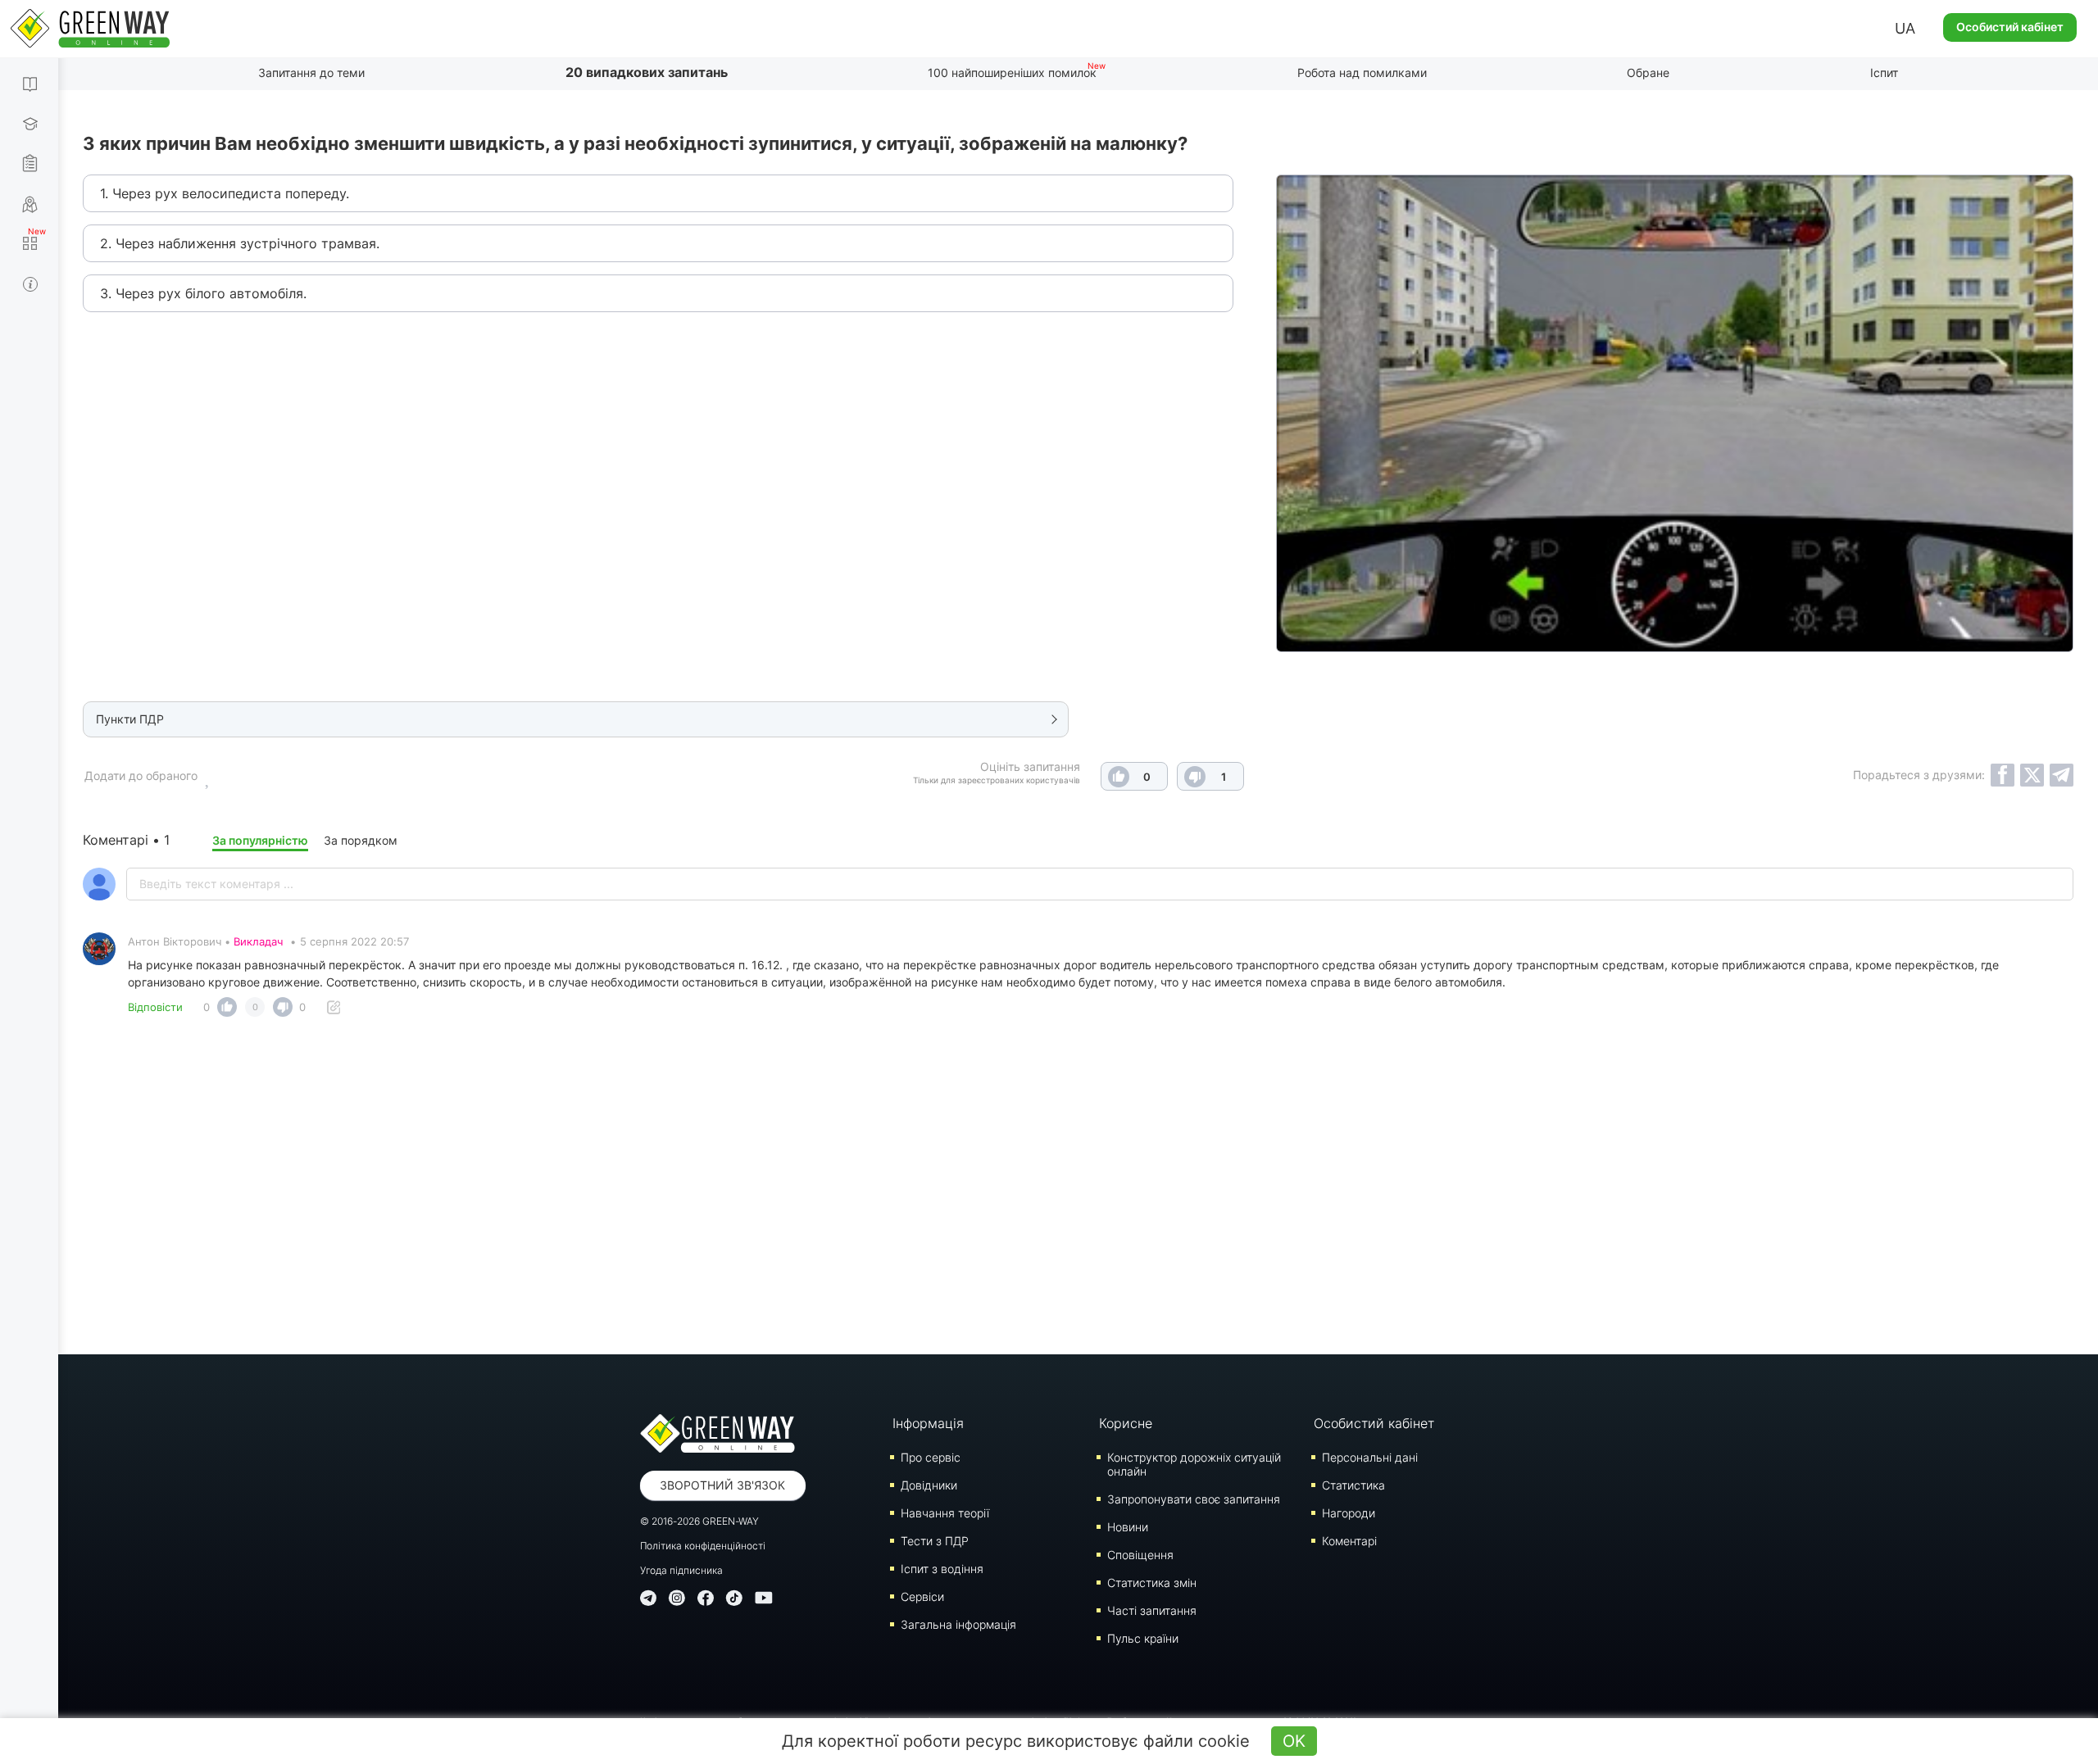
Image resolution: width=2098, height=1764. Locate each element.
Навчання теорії (945, 1513)
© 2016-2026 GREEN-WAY (699, 1521)
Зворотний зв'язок (722, 1485)
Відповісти (155, 1007)
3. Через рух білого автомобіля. (203, 293)
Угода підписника (681, 1570)
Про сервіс (931, 1457)
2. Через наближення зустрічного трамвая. (240, 243)
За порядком (361, 840)
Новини (1128, 1527)
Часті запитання (1152, 1610)
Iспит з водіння (942, 1569)
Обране (1648, 73)
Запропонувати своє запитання (1194, 1499)
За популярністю (260, 840)
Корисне (1126, 1423)
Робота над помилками (1362, 73)
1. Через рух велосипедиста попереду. (225, 193)
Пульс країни (1143, 1638)
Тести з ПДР (935, 1541)
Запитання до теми (311, 73)
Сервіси (922, 1596)
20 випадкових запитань (647, 72)
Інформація (928, 1423)
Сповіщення (1140, 1555)
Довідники (929, 1485)
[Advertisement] (1079, 1190)
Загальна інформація (958, 1624)
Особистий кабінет (2010, 27)
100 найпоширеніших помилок (1012, 73)
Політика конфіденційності (703, 1546)
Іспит (1884, 73)
